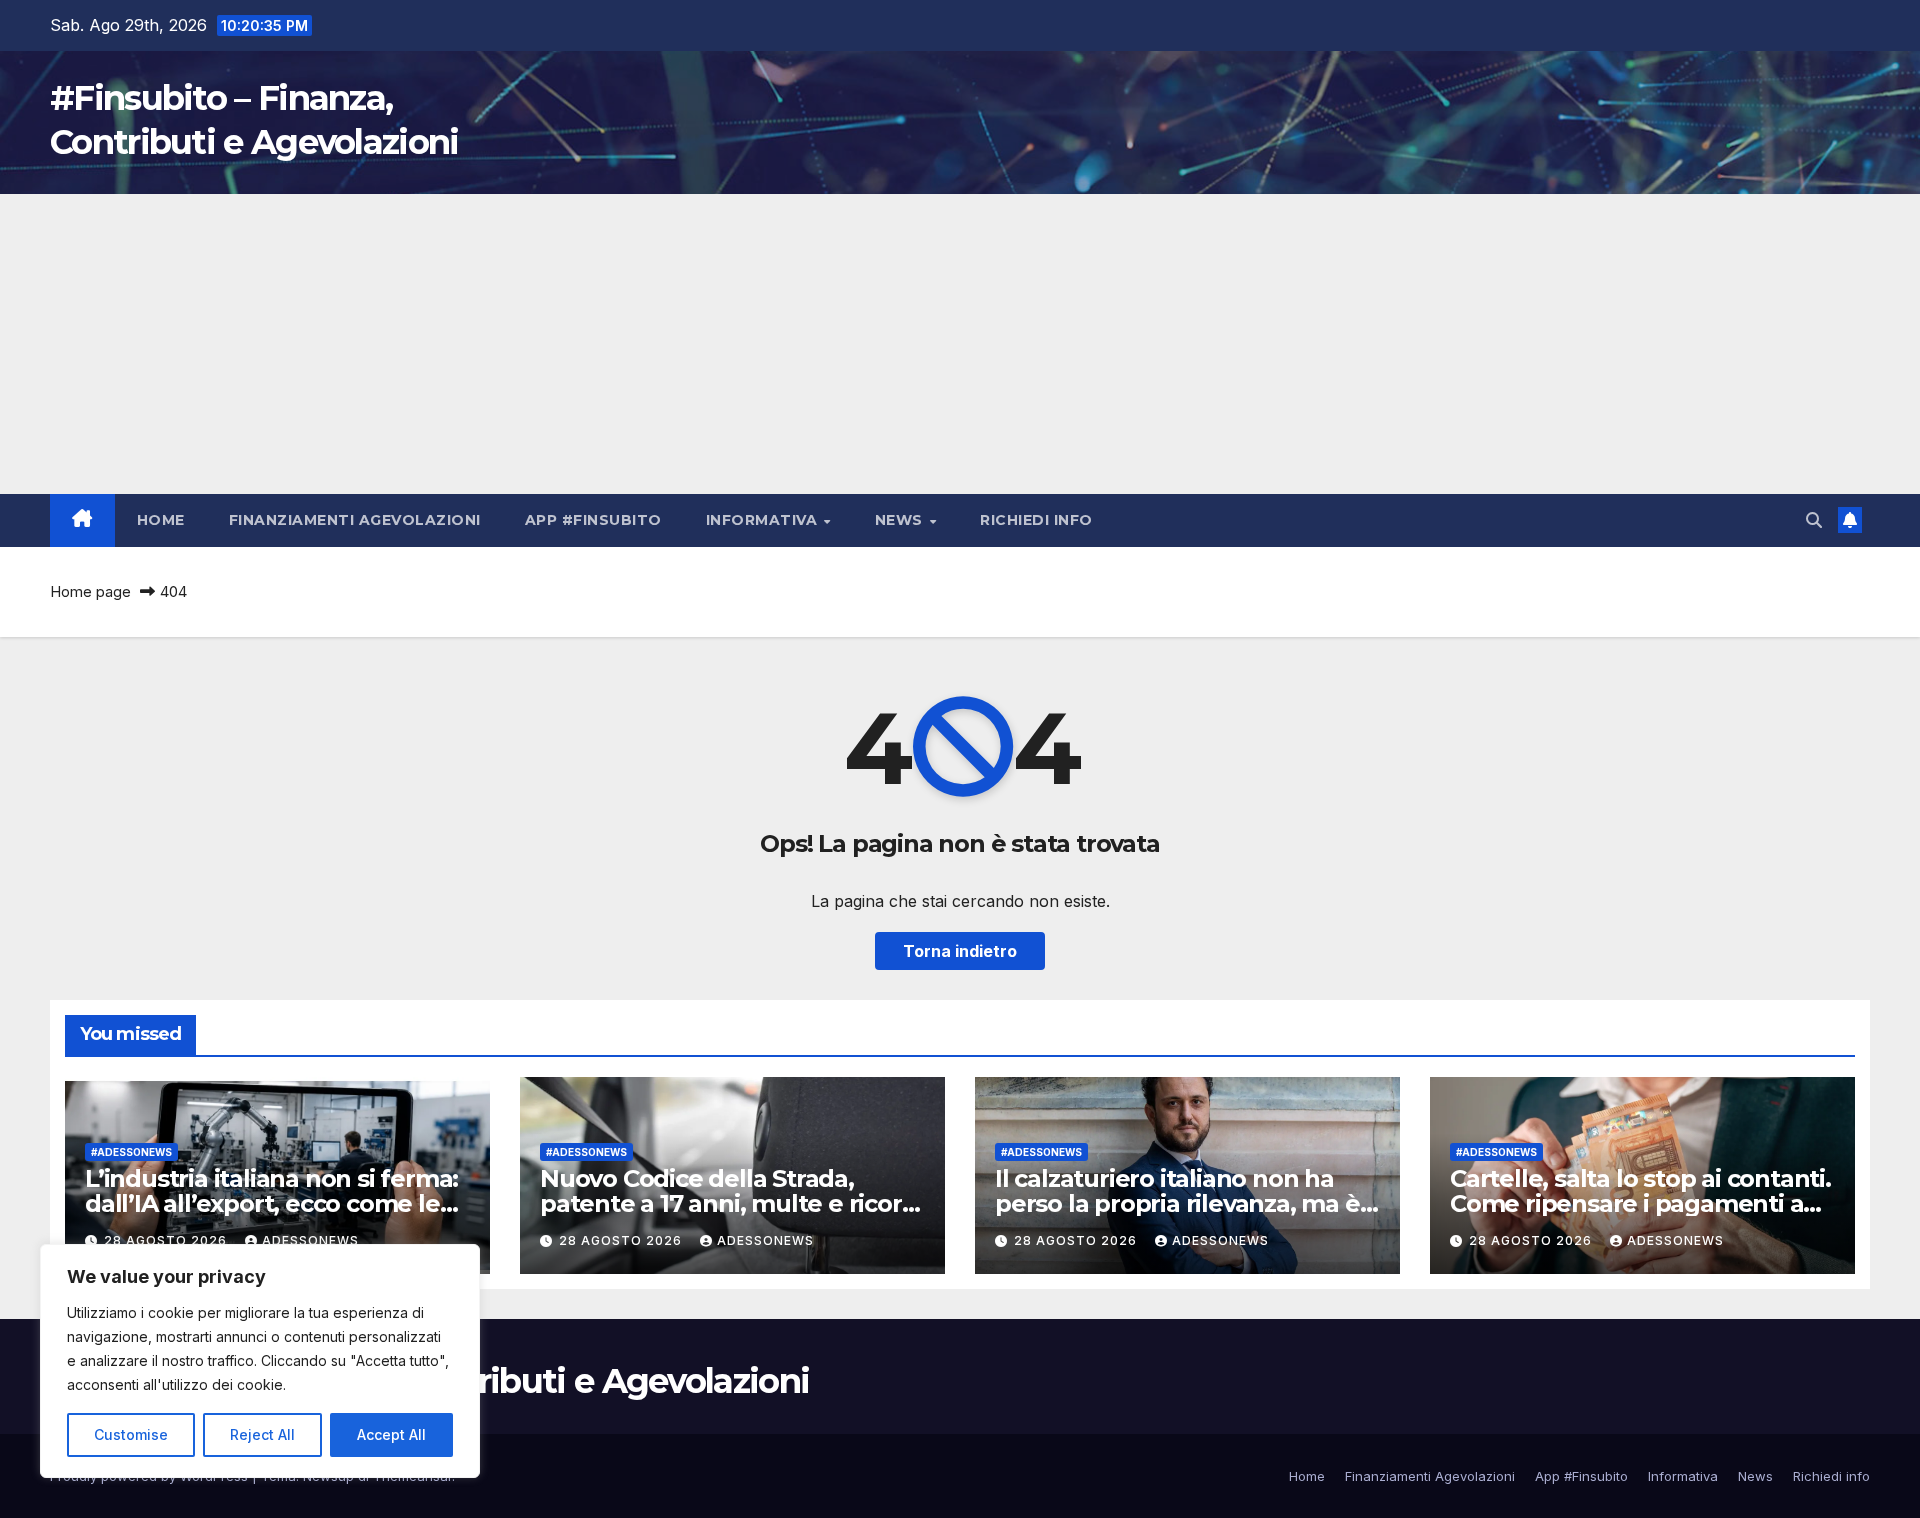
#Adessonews (131, 1152)
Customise (131, 1434)
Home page (90, 591)
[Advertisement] (960, 344)
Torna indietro (960, 951)
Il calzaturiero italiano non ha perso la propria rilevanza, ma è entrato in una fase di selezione (1178, 1203)
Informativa (764, 520)
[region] (260, 1361)
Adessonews (310, 1240)
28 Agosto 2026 (167, 1240)
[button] (1814, 520)
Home (161, 520)
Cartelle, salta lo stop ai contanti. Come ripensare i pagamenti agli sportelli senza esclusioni (1641, 1203)
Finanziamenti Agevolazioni (355, 520)
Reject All (262, 1434)
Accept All (391, 1434)
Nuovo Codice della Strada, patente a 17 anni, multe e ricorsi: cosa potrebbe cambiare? (732, 1203)
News (901, 520)
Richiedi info (1036, 520)
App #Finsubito (593, 520)
